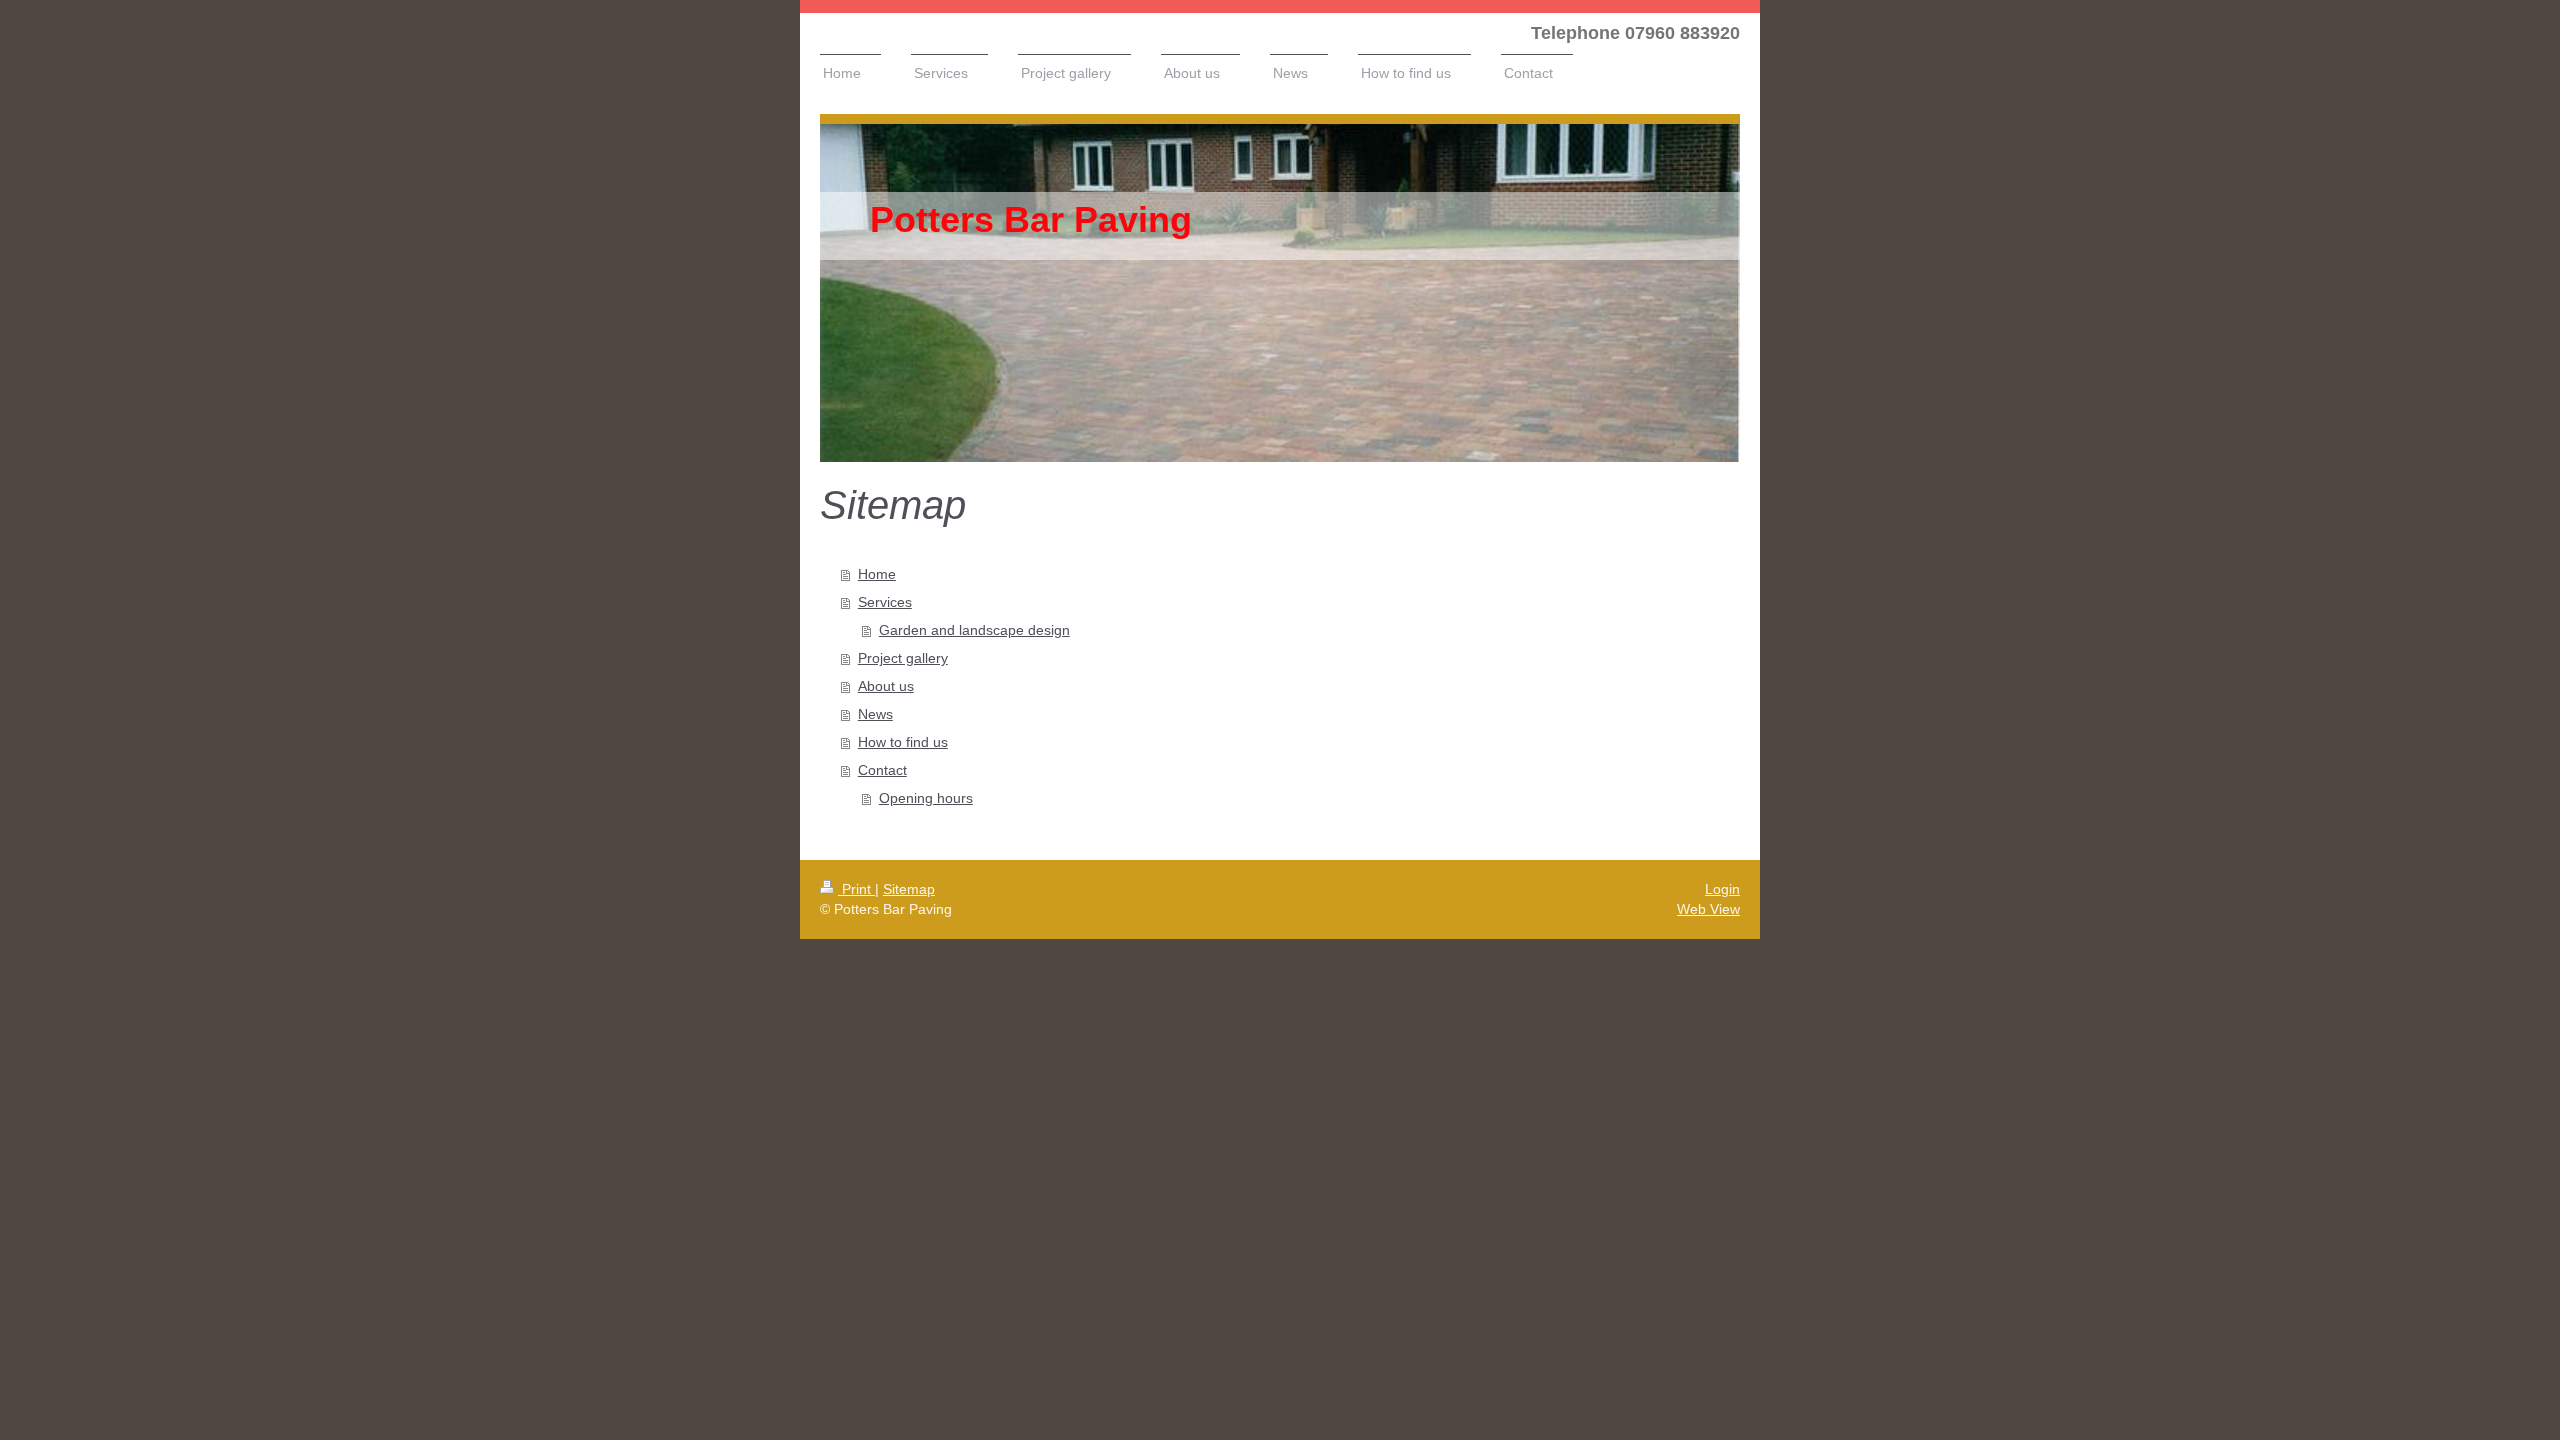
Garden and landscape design (974, 630)
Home (877, 574)
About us (886, 686)
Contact (882, 770)
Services (885, 602)
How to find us (903, 742)
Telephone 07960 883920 (1635, 33)
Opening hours (926, 798)
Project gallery (903, 658)
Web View (1708, 909)
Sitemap (909, 889)
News (875, 714)
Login (1722, 889)
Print (856, 889)
